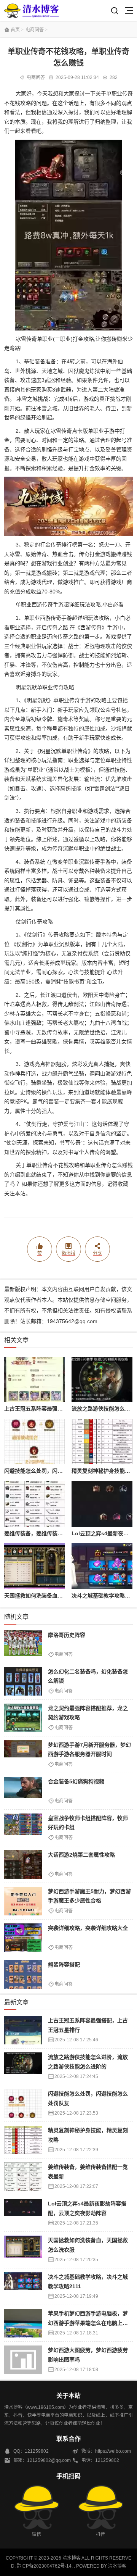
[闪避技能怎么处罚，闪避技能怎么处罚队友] (34, 1442)
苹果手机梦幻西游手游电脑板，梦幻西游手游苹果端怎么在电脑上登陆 (88, 2323)
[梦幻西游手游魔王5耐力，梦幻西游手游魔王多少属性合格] (23, 1901)
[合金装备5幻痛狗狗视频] (23, 1791)
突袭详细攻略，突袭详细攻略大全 (88, 1928)
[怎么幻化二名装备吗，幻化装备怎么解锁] (23, 1681)
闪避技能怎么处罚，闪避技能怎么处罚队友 (55, 1471)
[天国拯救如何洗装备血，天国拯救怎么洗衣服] (34, 1566)
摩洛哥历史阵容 (67, 1635)
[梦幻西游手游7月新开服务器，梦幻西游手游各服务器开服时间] (23, 1755)
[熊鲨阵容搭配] (23, 1974)
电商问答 (35, 30)
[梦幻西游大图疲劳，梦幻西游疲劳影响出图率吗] (23, 2360)
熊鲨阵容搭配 (64, 1965)
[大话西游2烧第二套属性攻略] (23, 1864)
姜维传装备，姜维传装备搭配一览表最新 (52, 1533)
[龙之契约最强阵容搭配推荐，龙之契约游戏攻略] (23, 1718)
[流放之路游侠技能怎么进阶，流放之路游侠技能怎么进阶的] (102, 1380)
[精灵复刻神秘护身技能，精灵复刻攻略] (102, 1442)
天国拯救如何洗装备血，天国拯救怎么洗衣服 (57, 1596)
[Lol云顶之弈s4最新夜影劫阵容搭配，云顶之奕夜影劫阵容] (102, 1504)
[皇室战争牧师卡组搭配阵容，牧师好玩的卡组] (23, 1828)
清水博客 (32, 10)
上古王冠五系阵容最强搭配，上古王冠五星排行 (60, 1409)
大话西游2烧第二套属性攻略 (81, 1855)
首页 (15, 30)
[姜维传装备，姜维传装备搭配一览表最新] (34, 1504)
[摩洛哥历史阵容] (23, 1645)
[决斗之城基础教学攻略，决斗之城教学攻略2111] (102, 1566)
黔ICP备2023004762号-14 (44, 2566)
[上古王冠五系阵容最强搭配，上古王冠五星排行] (34, 1380)
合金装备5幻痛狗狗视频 (76, 1781)
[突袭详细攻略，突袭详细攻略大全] (23, 1938)
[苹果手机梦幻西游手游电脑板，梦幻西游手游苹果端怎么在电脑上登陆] (23, 2323)
